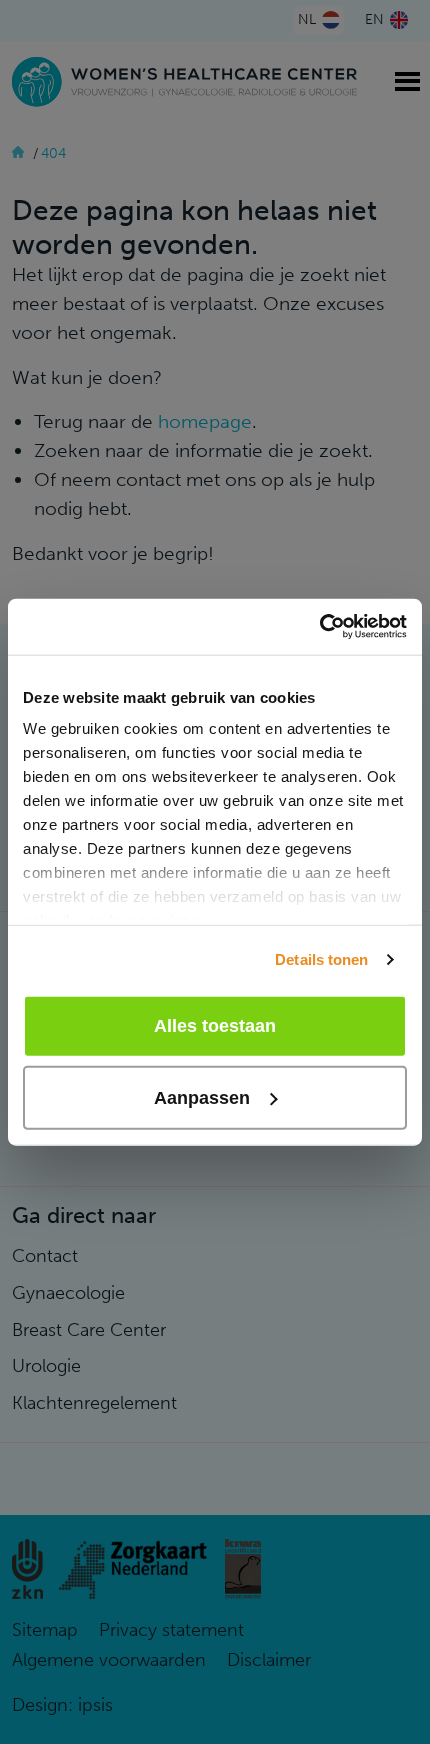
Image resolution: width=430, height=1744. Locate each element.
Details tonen (321, 959)
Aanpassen (202, 1098)
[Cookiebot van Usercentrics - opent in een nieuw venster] (319, 627)
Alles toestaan (215, 1026)
